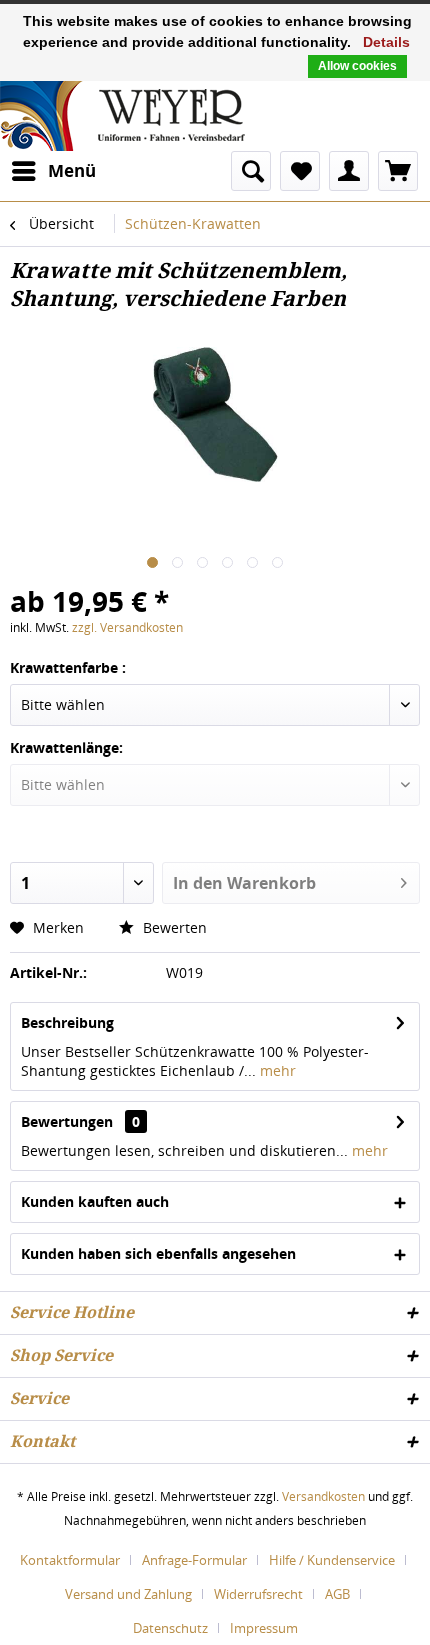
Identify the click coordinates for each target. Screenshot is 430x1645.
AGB (337, 1594)
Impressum (264, 1628)
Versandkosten (323, 1496)
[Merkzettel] (300, 171)
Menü (72, 170)
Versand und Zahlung (128, 1594)
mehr (276, 1070)
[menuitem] (53, 171)
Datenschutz (170, 1628)
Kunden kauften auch (95, 1201)
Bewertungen (67, 1121)
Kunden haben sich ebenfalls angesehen (158, 1253)
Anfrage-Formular (194, 1560)
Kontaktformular (70, 1560)
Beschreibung (67, 1022)
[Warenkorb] (398, 171)
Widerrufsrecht (258, 1594)
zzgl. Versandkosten (127, 627)
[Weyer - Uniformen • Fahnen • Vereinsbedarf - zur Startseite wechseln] (122, 114)
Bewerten (173, 927)
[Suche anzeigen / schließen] (251, 171)
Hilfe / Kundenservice (332, 1560)
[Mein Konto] (349, 171)
